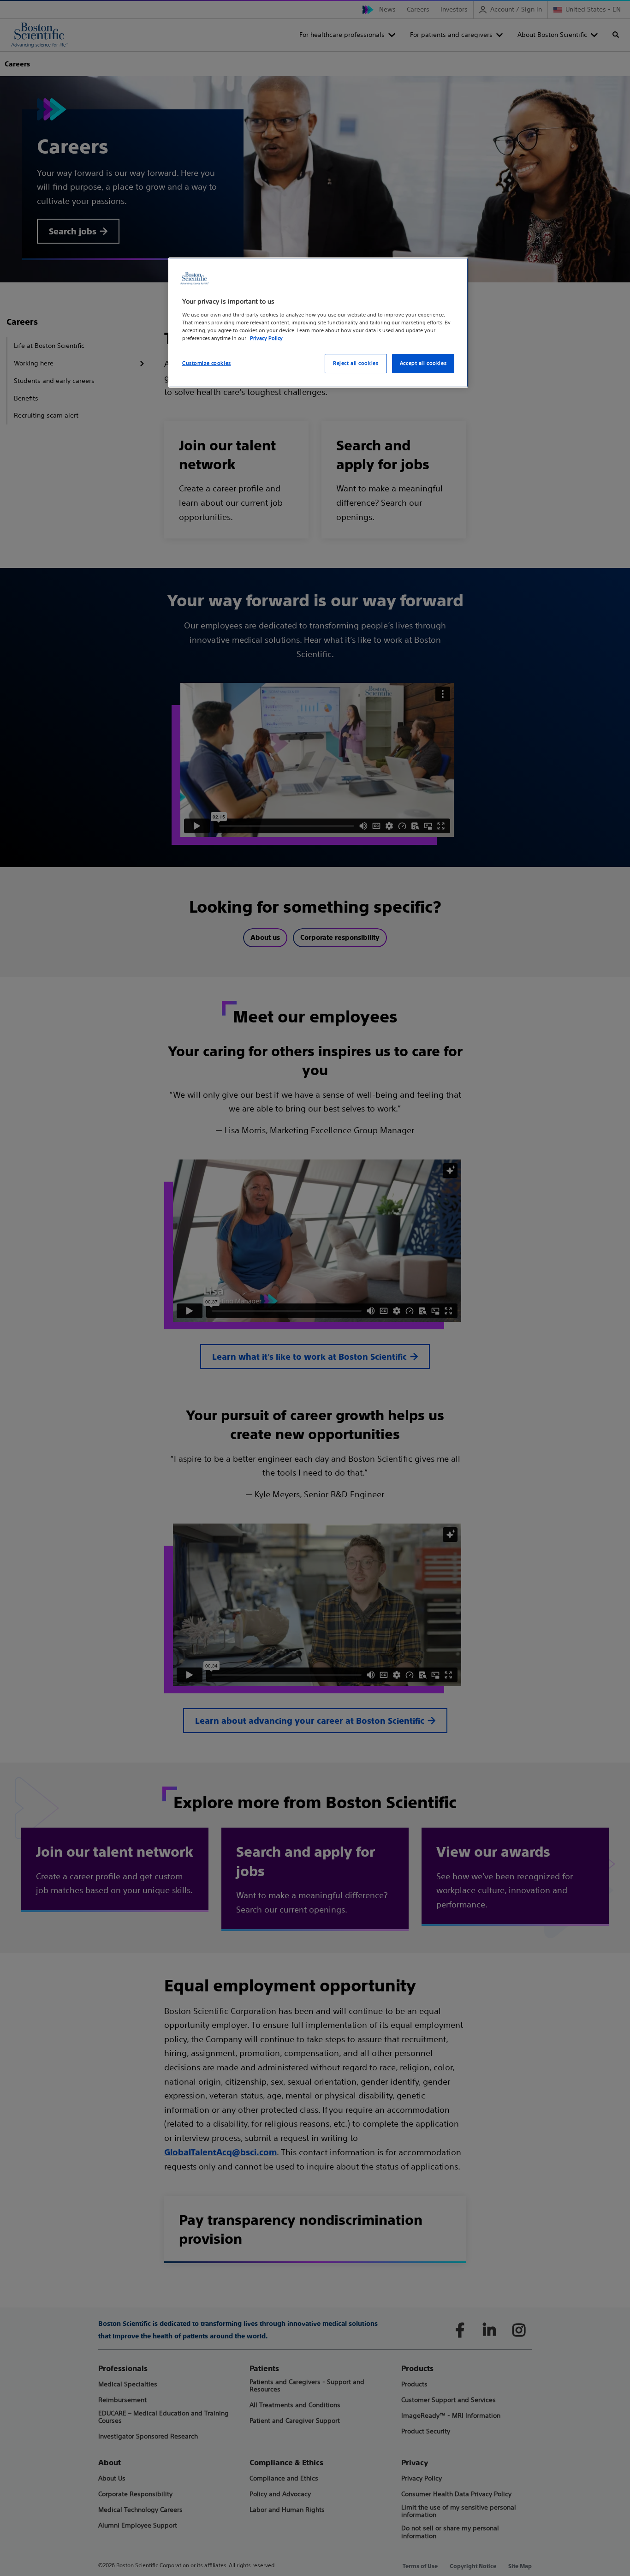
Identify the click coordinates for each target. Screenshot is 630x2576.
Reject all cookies (356, 363)
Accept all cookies (423, 363)
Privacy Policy (266, 338)
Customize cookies (207, 363)
